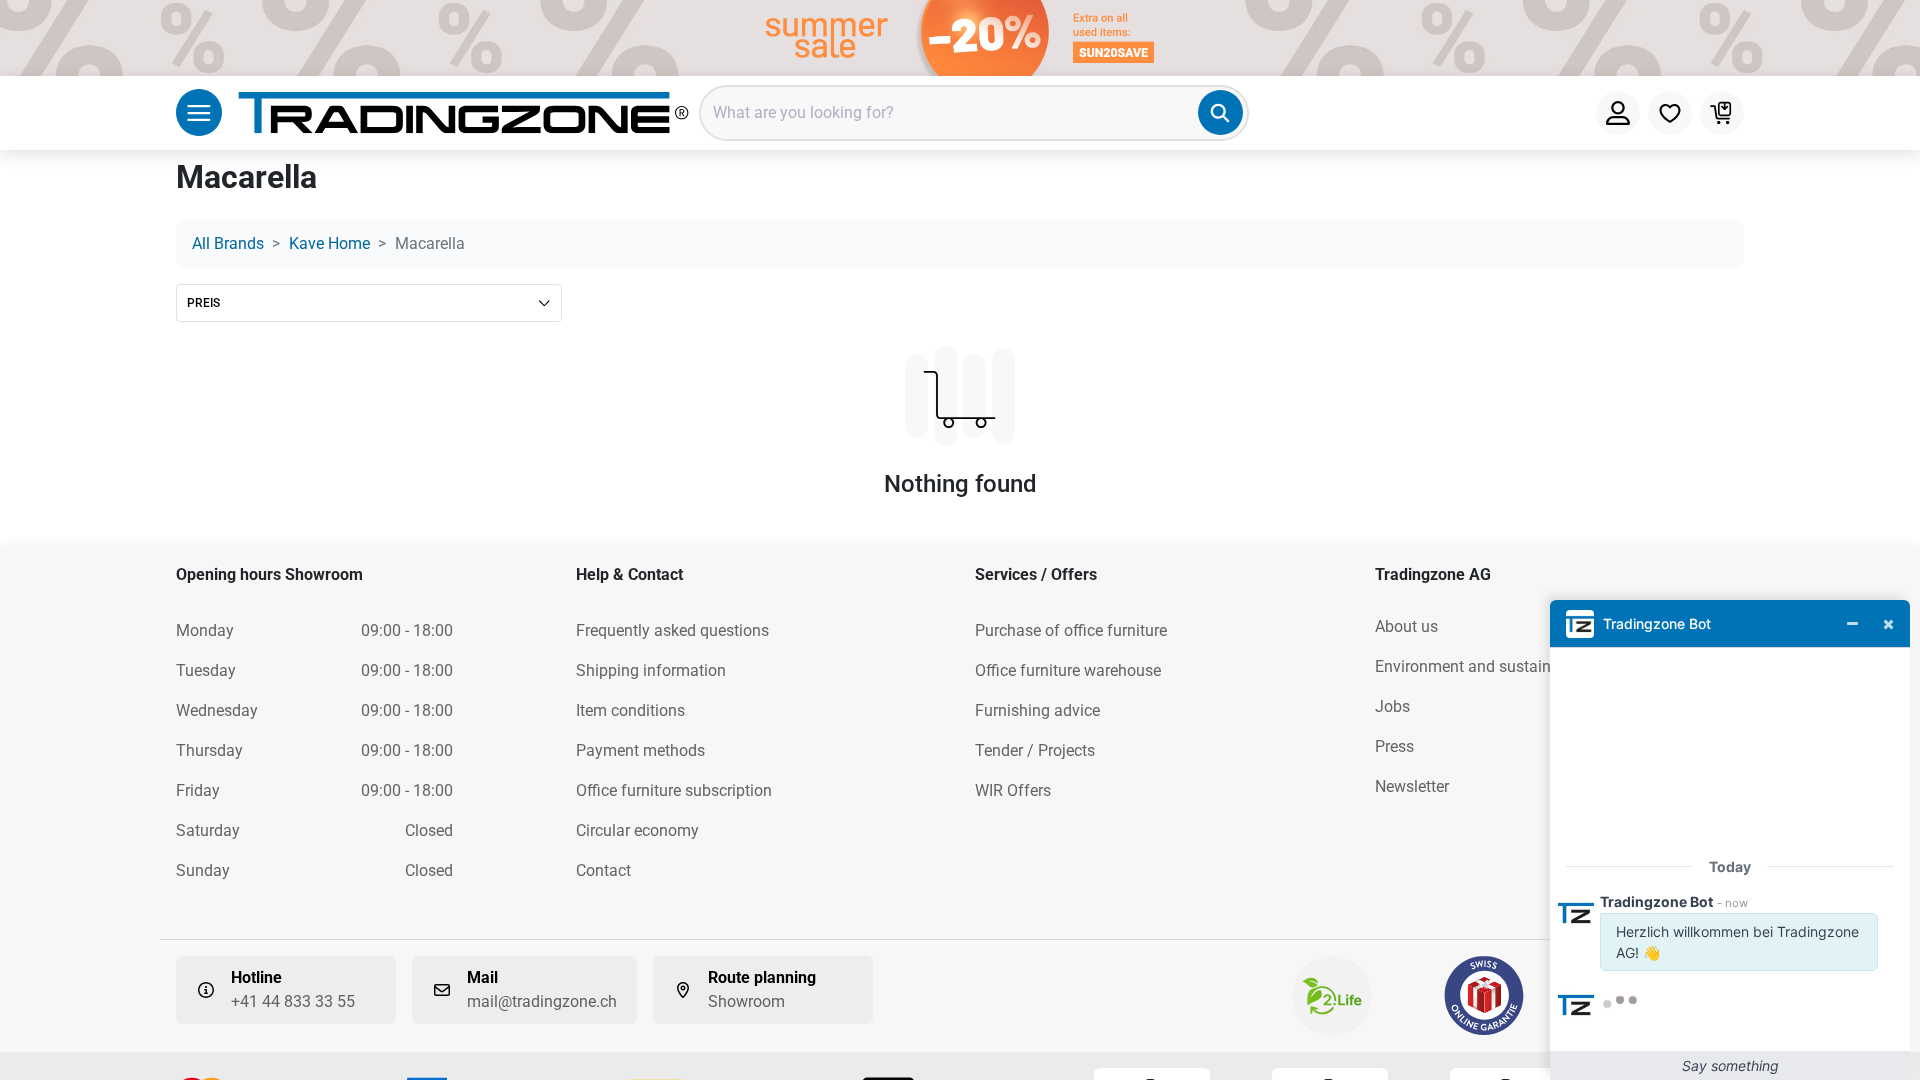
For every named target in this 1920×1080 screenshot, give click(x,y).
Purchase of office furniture (1071, 630)
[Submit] (1220, 112)
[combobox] (974, 113)
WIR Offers (1013, 790)
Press (1394, 746)
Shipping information (651, 670)
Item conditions (630, 710)
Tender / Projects (1035, 750)
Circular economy (637, 830)
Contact (603, 870)
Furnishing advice (1037, 710)
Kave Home (329, 243)
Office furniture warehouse (1068, 670)
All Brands (228, 243)
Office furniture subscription (674, 790)
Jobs (1392, 706)
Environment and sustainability (1484, 666)
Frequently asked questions (672, 630)
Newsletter (1412, 786)
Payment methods (640, 750)
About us (1406, 626)
